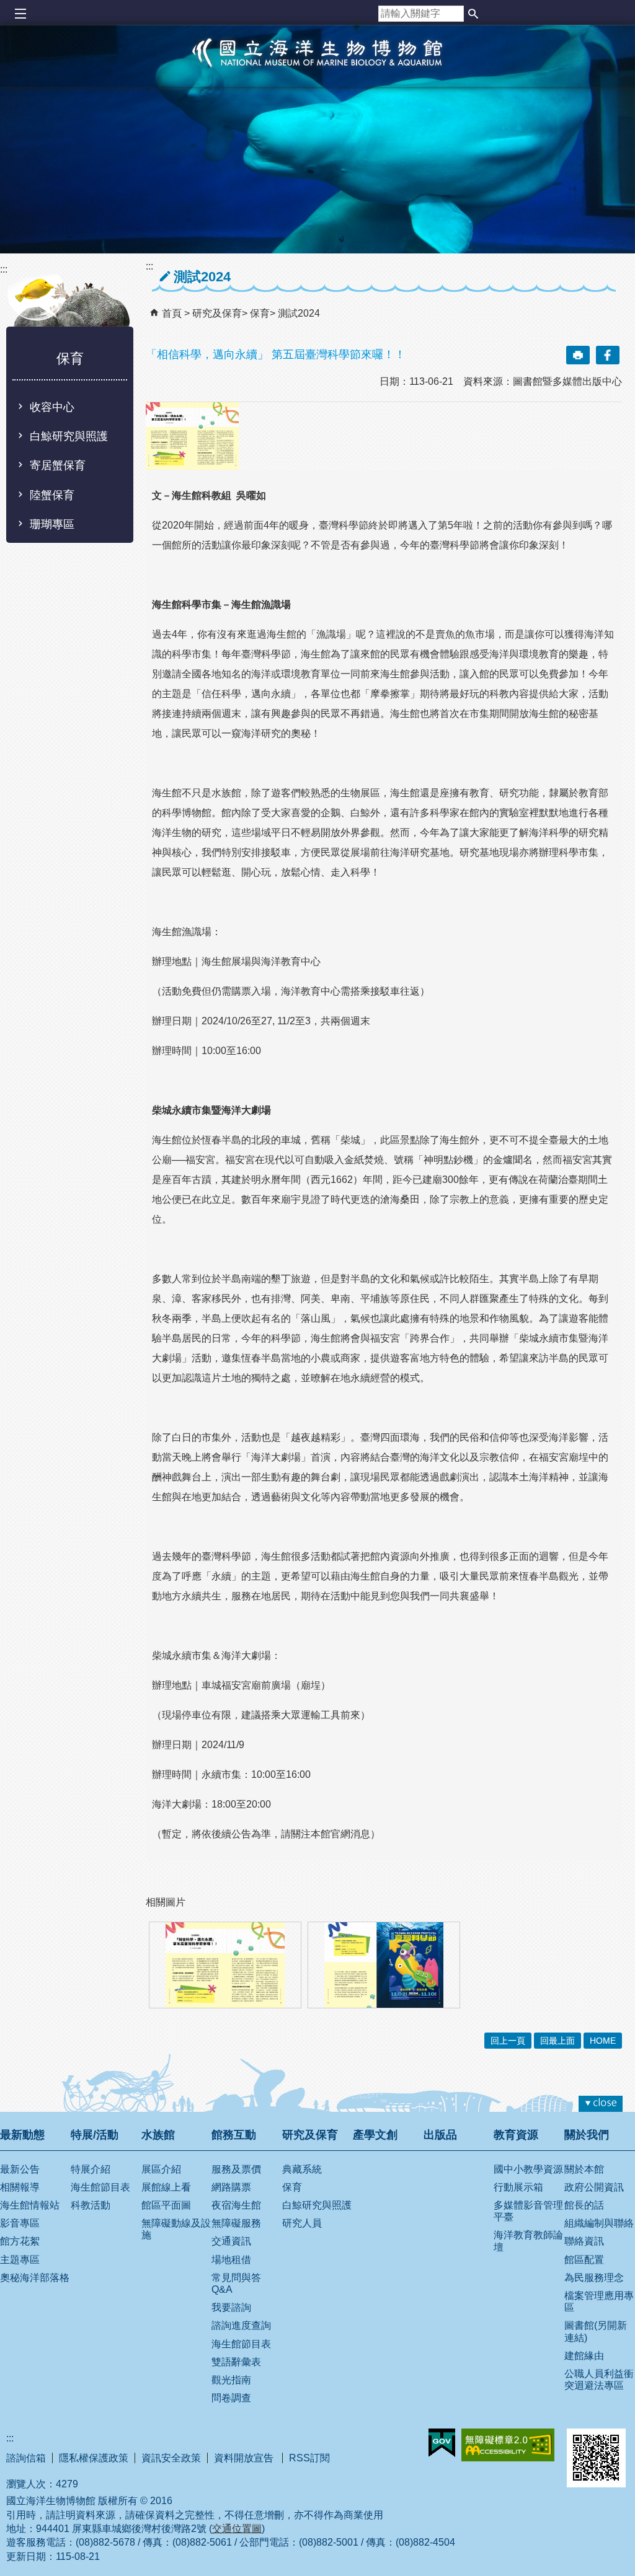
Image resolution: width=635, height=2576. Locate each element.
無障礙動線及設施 (176, 2229)
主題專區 (20, 2260)
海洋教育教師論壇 (528, 2241)
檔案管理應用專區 (599, 2301)
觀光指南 (231, 2380)
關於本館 (584, 2169)
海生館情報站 (30, 2205)
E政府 (442, 2443)
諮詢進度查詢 (241, 2325)
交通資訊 (231, 2241)
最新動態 (22, 2135)
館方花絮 (20, 2241)
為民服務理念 (594, 2278)
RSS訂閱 (309, 2458)
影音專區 (20, 2223)
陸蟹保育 (52, 495)
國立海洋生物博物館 (317, 66)
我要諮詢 (231, 2307)
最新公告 (20, 2169)
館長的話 (584, 2205)
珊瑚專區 (52, 524)
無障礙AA (508, 2445)
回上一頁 (508, 2041)
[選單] (20, 14)
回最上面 (557, 2041)
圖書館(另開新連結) (596, 2331)
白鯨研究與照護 (69, 436)
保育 (260, 313)
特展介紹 (91, 2169)
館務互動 (234, 2135)
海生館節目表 (100, 2187)
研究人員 (302, 2223)
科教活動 (91, 2205)
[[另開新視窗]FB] (608, 355)
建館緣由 (584, 2356)
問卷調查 (231, 2398)
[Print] (578, 355)
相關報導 (20, 2187)
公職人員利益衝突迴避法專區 (599, 2380)
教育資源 (516, 2135)
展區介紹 (161, 2169)
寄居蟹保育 (58, 465)
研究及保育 (217, 313)
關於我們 (587, 2135)
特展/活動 (95, 2135)
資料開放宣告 (245, 2458)
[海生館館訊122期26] (225, 1965)
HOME (603, 2041)
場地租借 (231, 2260)
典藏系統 (302, 2169)
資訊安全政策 (171, 2458)
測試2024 (299, 313)
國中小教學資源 (528, 2169)
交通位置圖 (237, 2529)
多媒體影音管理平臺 (528, 2211)
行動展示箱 (518, 2187)
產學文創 (375, 2135)
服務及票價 (236, 2169)
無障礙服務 (236, 2223)
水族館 (158, 2135)
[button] (473, 14)
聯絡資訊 (584, 2241)
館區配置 (584, 2260)
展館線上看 (166, 2187)
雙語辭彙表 (236, 2362)
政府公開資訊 (594, 2187)
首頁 (172, 313)
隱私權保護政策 (94, 2458)
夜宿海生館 (236, 2205)
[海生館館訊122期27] (384, 1965)
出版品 (440, 2135)
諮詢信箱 (26, 2458)
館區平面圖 (166, 2205)
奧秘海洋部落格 (35, 2278)
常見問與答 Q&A (236, 2284)
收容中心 (52, 407)
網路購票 (231, 2187)
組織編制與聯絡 (599, 2223)
